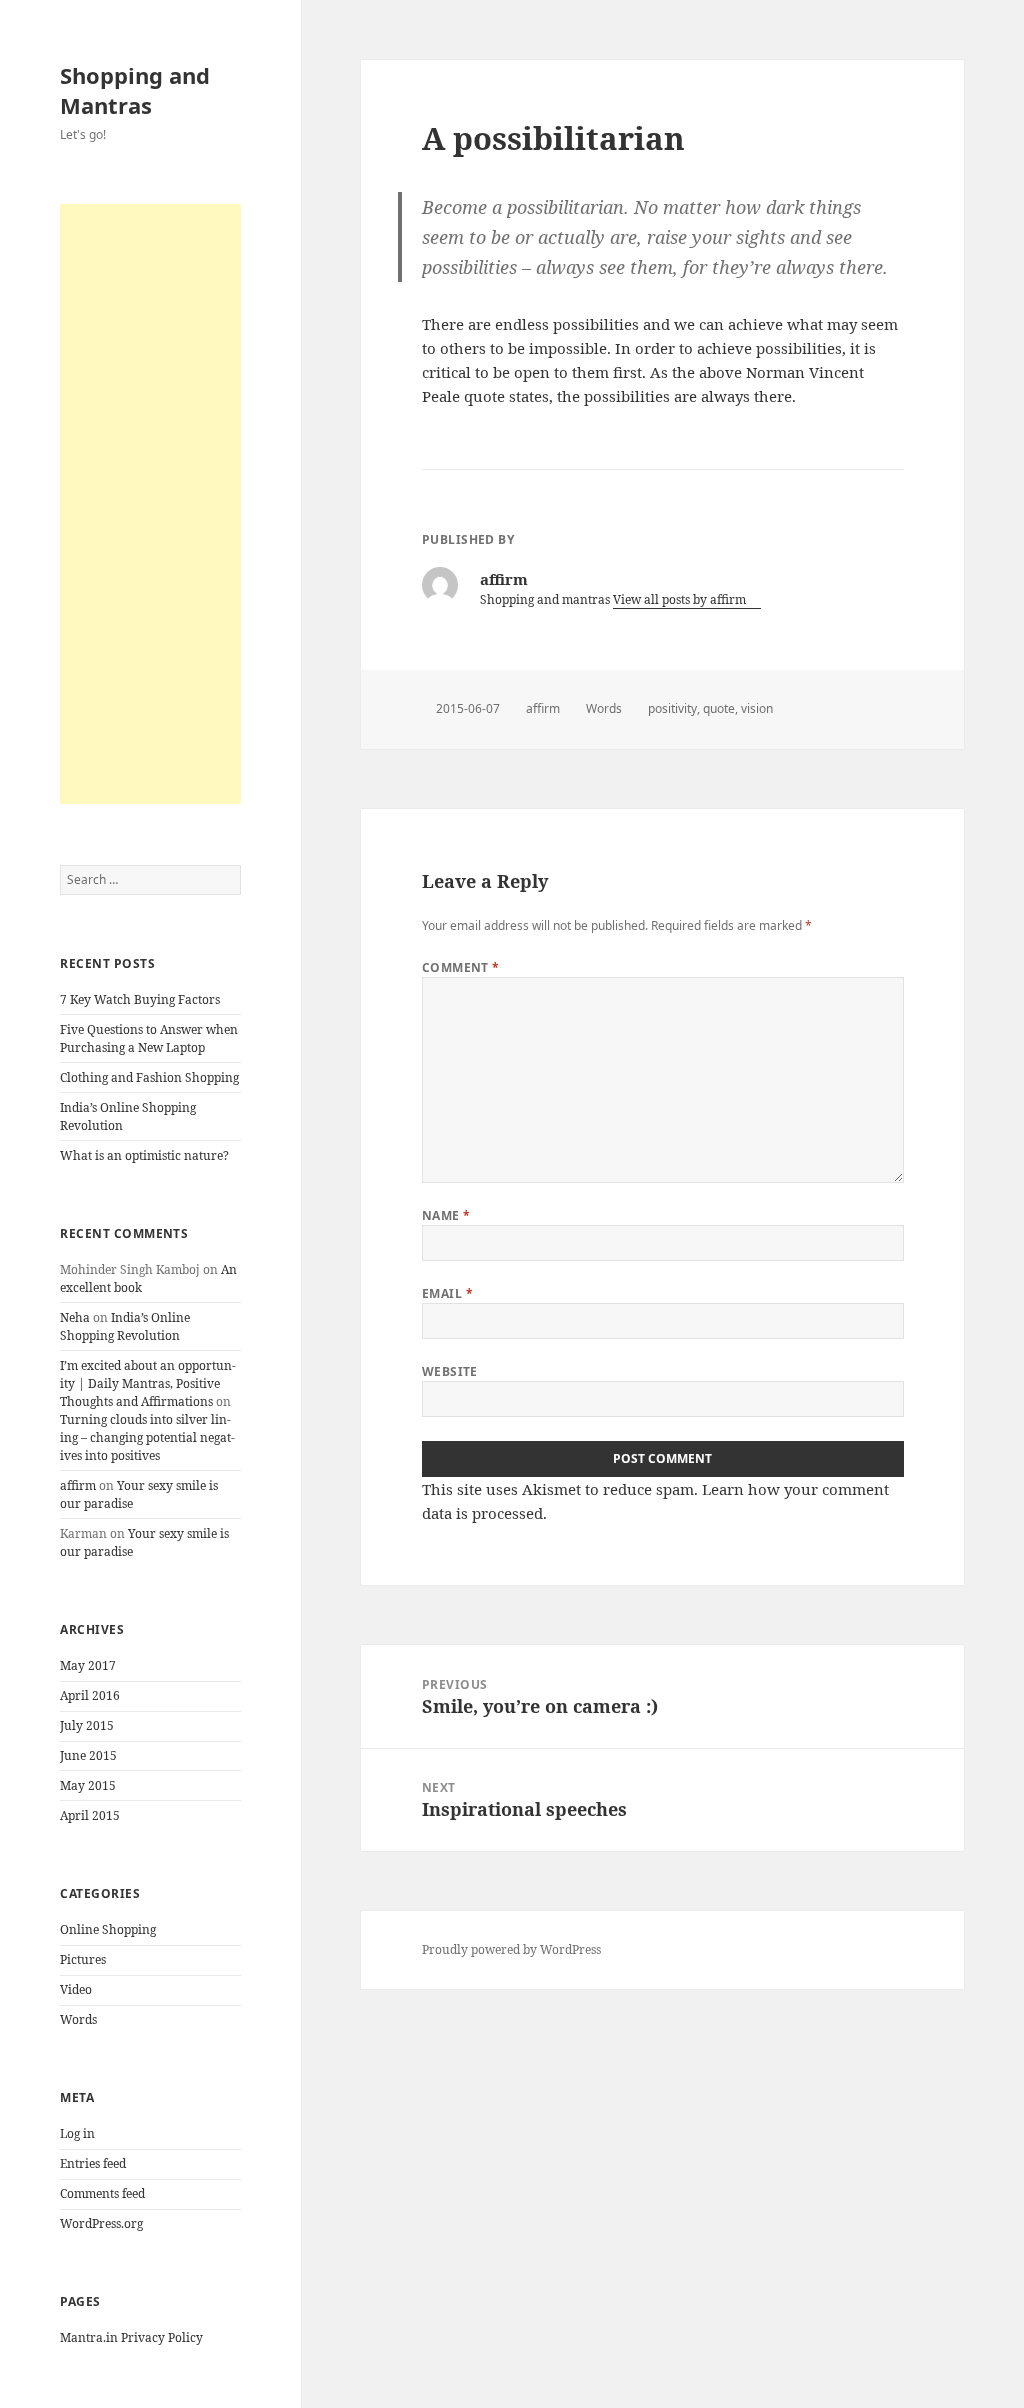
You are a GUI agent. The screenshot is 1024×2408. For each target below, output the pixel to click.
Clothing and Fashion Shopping (149, 1077)
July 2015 (87, 1725)
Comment (461, 967)
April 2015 (90, 1815)
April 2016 (90, 1695)
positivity (672, 708)
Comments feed (102, 2193)
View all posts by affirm (681, 599)
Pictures (83, 1959)
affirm (78, 1485)
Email (447, 1293)
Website (450, 1371)
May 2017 (88, 1665)
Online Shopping (108, 1929)
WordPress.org (101, 2223)
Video (76, 1989)
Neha (75, 1317)
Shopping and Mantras (135, 90)
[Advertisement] (150, 504)
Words (78, 2019)
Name (446, 1215)
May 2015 (88, 1785)
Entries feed (93, 2163)
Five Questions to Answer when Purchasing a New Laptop (149, 1038)
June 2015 (88, 1755)
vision (757, 708)
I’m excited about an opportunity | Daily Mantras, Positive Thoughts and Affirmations (148, 1383)
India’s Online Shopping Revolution (125, 1326)
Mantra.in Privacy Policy (131, 2337)
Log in (77, 2133)
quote (719, 708)
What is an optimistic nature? (144, 1155)
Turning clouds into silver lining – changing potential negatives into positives (147, 1437)
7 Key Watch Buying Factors (140, 999)
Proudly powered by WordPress (511, 1949)
